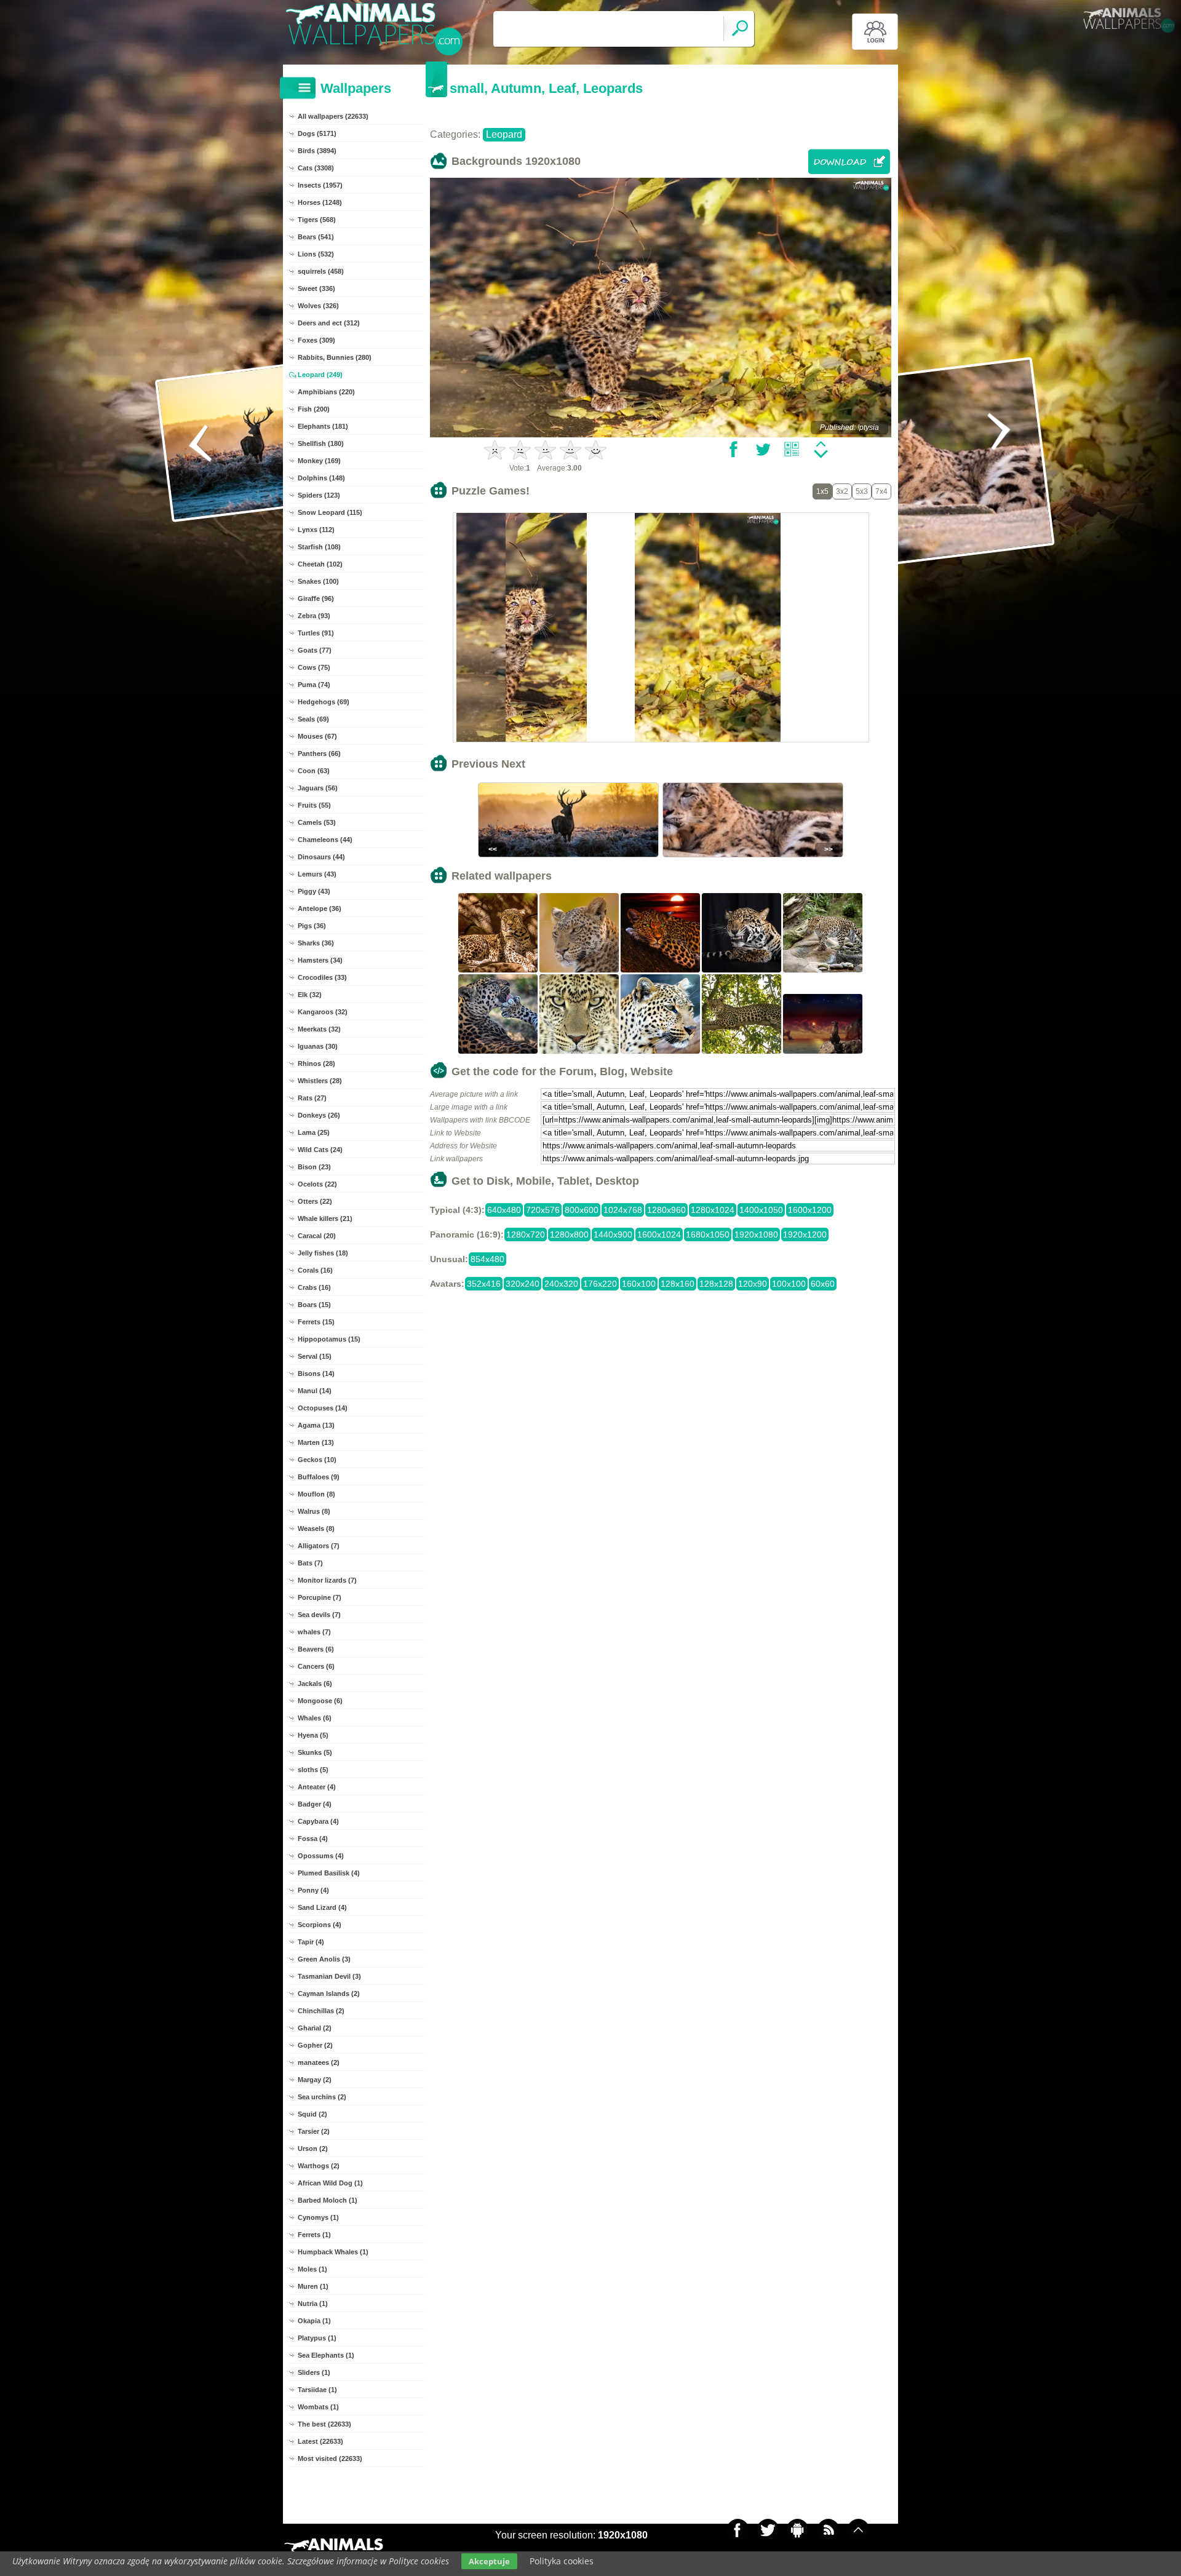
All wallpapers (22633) (333, 116)
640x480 (504, 1210)
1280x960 (666, 1210)
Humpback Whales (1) (333, 2252)
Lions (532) (316, 254)
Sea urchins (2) (322, 2097)
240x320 (561, 1284)
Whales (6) (315, 1718)
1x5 (822, 491)
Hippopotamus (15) (329, 1339)
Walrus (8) (314, 1511)
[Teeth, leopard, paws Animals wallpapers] (742, 971)
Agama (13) (316, 1425)
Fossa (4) (313, 1839)
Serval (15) (315, 1356)
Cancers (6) (316, 1666)
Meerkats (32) (319, 1029)
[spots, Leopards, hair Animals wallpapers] (579, 1052)
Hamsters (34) (320, 960)
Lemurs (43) (317, 874)
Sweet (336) (316, 288)
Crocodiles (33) (322, 977)
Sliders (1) (314, 2372)
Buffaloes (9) (319, 1477)
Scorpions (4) (320, 1925)
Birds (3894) (317, 151)
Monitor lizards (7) (327, 1580)
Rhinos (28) (316, 1063)
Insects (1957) (320, 185)
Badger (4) (315, 1804)
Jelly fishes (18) (323, 1253)
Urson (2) (313, 2149)
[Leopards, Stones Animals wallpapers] (823, 971)
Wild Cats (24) (320, 1150)
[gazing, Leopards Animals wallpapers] (661, 1052)
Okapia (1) (314, 2321)
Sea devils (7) (319, 1615)
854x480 (487, 1259)
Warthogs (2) (319, 2166)
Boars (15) (314, 1305)
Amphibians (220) (326, 392)
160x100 (639, 1284)
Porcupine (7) (320, 1597)
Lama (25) (314, 1132)
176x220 (600, 1284)
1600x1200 (810, 1210)
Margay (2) (315, 2080)
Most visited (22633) (330, 2459)
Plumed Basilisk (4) (329, 1873)
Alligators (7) (319, 1546)
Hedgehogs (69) (324, 702)
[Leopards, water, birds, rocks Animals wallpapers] (823, 1052)
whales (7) (314, 1632)
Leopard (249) (320, 375)
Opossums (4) (321, 1856)
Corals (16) (315, 1270)
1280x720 (526, 1234)
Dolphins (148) (321, 478)
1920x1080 (756, 1234)
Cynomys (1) (318, 2217)
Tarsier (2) (314, 2131)
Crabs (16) (314, 1287)
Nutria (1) (313, 2304)
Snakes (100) (318, 581)
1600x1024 (659, 1234)
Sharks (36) (316, 943)
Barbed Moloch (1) (328, 2200)
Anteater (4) (317, 1787)
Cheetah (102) (320, 564)
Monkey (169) (319, 461)
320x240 (523, 1284)
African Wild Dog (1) (330, 2183)
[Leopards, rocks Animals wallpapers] (498, 971)
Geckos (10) (317, 1460)
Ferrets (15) (316, 1322)
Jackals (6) (315, 1684)
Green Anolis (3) (324, 1959)
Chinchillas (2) (321, 2011)
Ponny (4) (313, 1890)
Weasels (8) (316, 1529)
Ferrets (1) (314, 2235)
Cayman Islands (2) (329, 1994)
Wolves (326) (318, 306)
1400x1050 (761, 1210)
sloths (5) (313, 1770)
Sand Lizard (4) (322, 1907)
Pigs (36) (312, 926)
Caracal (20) (317, 1236)
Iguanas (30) (318, 1046)
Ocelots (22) (317, 1184)
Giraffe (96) (316, 598)
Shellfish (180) (321, 443)
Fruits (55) (314, 805)
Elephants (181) (323, 426)
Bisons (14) (316, 1373)
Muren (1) (313, 2286)
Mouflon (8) (316, 1494)
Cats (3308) (316, 168)
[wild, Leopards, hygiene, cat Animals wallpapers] (498, 1052)
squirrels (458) (321, 271)
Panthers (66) (319, 753)
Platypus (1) (317, 2338)
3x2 (842, 491)
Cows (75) (314, 667)
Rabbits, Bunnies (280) (335, 357)
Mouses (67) (317, 736)
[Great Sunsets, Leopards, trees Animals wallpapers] (661, 971)
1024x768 (623, 1210)
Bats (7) (310, 1563)
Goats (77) (315, 650)
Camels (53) (317, 822)
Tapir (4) (311, 1942)
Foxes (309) (316, 340)
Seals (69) (313, 719)
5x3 (862, 491)
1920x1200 (805, 1234)
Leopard (504, 134)
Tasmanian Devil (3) (329, 1976)
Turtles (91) (316, 633)
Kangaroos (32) (323, 1012)
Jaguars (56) (318, 788)
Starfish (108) (319, 547)
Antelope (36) (320, 908)
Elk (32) (310, 995)
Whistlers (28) (320, 1081)
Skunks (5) (315, 1752)
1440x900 (613, 1234)
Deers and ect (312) (329, 323)
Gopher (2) (315, 2045)
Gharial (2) (315, 2028)
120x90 (753, 1284)
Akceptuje (489, 2561)
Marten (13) (316, 1442)
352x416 (484, 1284)
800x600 (582, 1210)
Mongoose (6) (320, 1701)
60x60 (823, 1284)
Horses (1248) (320, 202)
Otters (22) (315, 1201)
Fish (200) (314, 409)
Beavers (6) (316, 1649)
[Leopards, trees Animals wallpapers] (742, 1052)
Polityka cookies (562, 2561)
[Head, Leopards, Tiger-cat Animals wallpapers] (579, 971)
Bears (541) (316, 237)
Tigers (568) (317, 220)
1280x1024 (713, 1210)
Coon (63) (314, 771)
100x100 (789, 1284)
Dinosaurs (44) (321, 857)
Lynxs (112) (316, 530)
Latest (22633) (320, 2441)
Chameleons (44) (325, 840)
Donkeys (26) (319, 1115)
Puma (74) (314, 685)
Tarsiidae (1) (317, 2390)
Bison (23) (314, 1167)
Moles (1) (312, 2269)
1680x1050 (708, 1234)
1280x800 (569, 1234)
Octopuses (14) (323, 1408)
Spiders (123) (319, 495)
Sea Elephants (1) (326, 2355)
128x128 (716, 1284)
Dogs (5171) (317, 133)
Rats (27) (312, 1098)
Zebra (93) (314, 616)
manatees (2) (319, 2062)
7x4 (881, 491)
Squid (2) (312, 2114)
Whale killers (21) (325, 1218)
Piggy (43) (314, 891)
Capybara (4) (318, 1821)
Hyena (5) (313, 1735)
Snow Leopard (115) (330, 512)
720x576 (543, 1210)
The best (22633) (324, 2424)
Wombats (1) (318, 2407)
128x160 (678, 1284)
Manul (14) (315, 1391)
